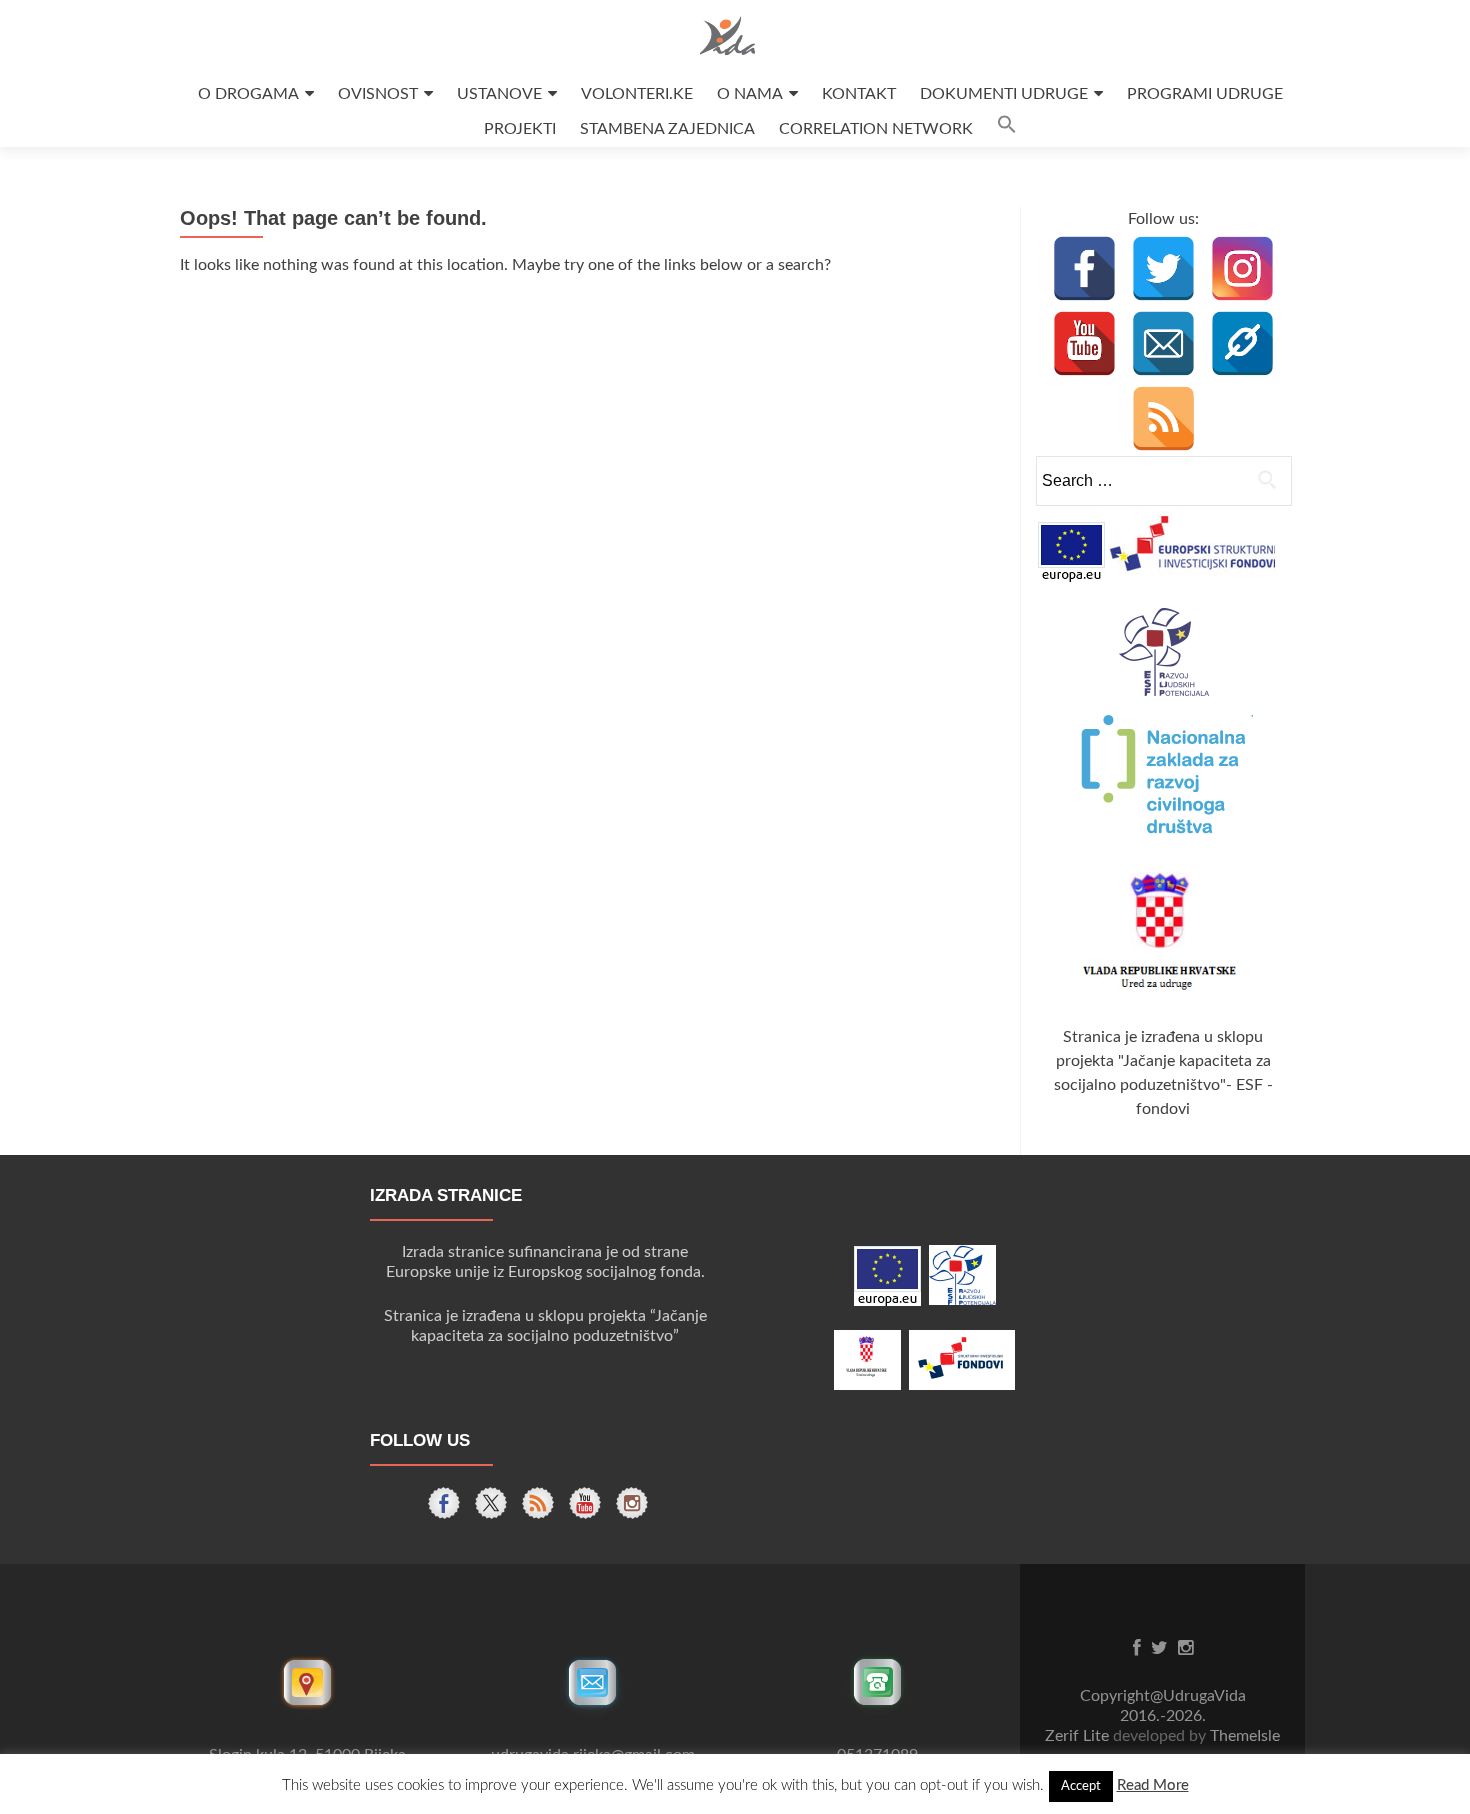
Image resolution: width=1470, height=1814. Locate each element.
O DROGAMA (248, 94)
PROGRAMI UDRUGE (1205, 94)
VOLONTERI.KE (637, 94)
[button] (1007, 129)
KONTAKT (859, 94)
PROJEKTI (520, 129)
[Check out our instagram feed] (632, 1503)
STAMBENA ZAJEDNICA (667, 129)
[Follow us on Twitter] (491, 1503)
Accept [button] (1081, 1786)
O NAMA (750, 94)
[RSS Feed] (1163, 418)
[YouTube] (1084, 343)
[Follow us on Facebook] (444, 1503)
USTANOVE (499, 94)
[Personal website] (1242, 343)
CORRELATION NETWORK (876, 129)
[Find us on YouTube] (585, 1503)
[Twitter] (1163, 268)
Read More (1153, 1785)
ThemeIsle (1245, 1736)
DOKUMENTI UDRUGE (1004, 94)
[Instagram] (1242, 268)
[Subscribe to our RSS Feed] (538, 1503)
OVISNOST (378, 94)
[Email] (1163, 343)
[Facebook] (1084, 268)
